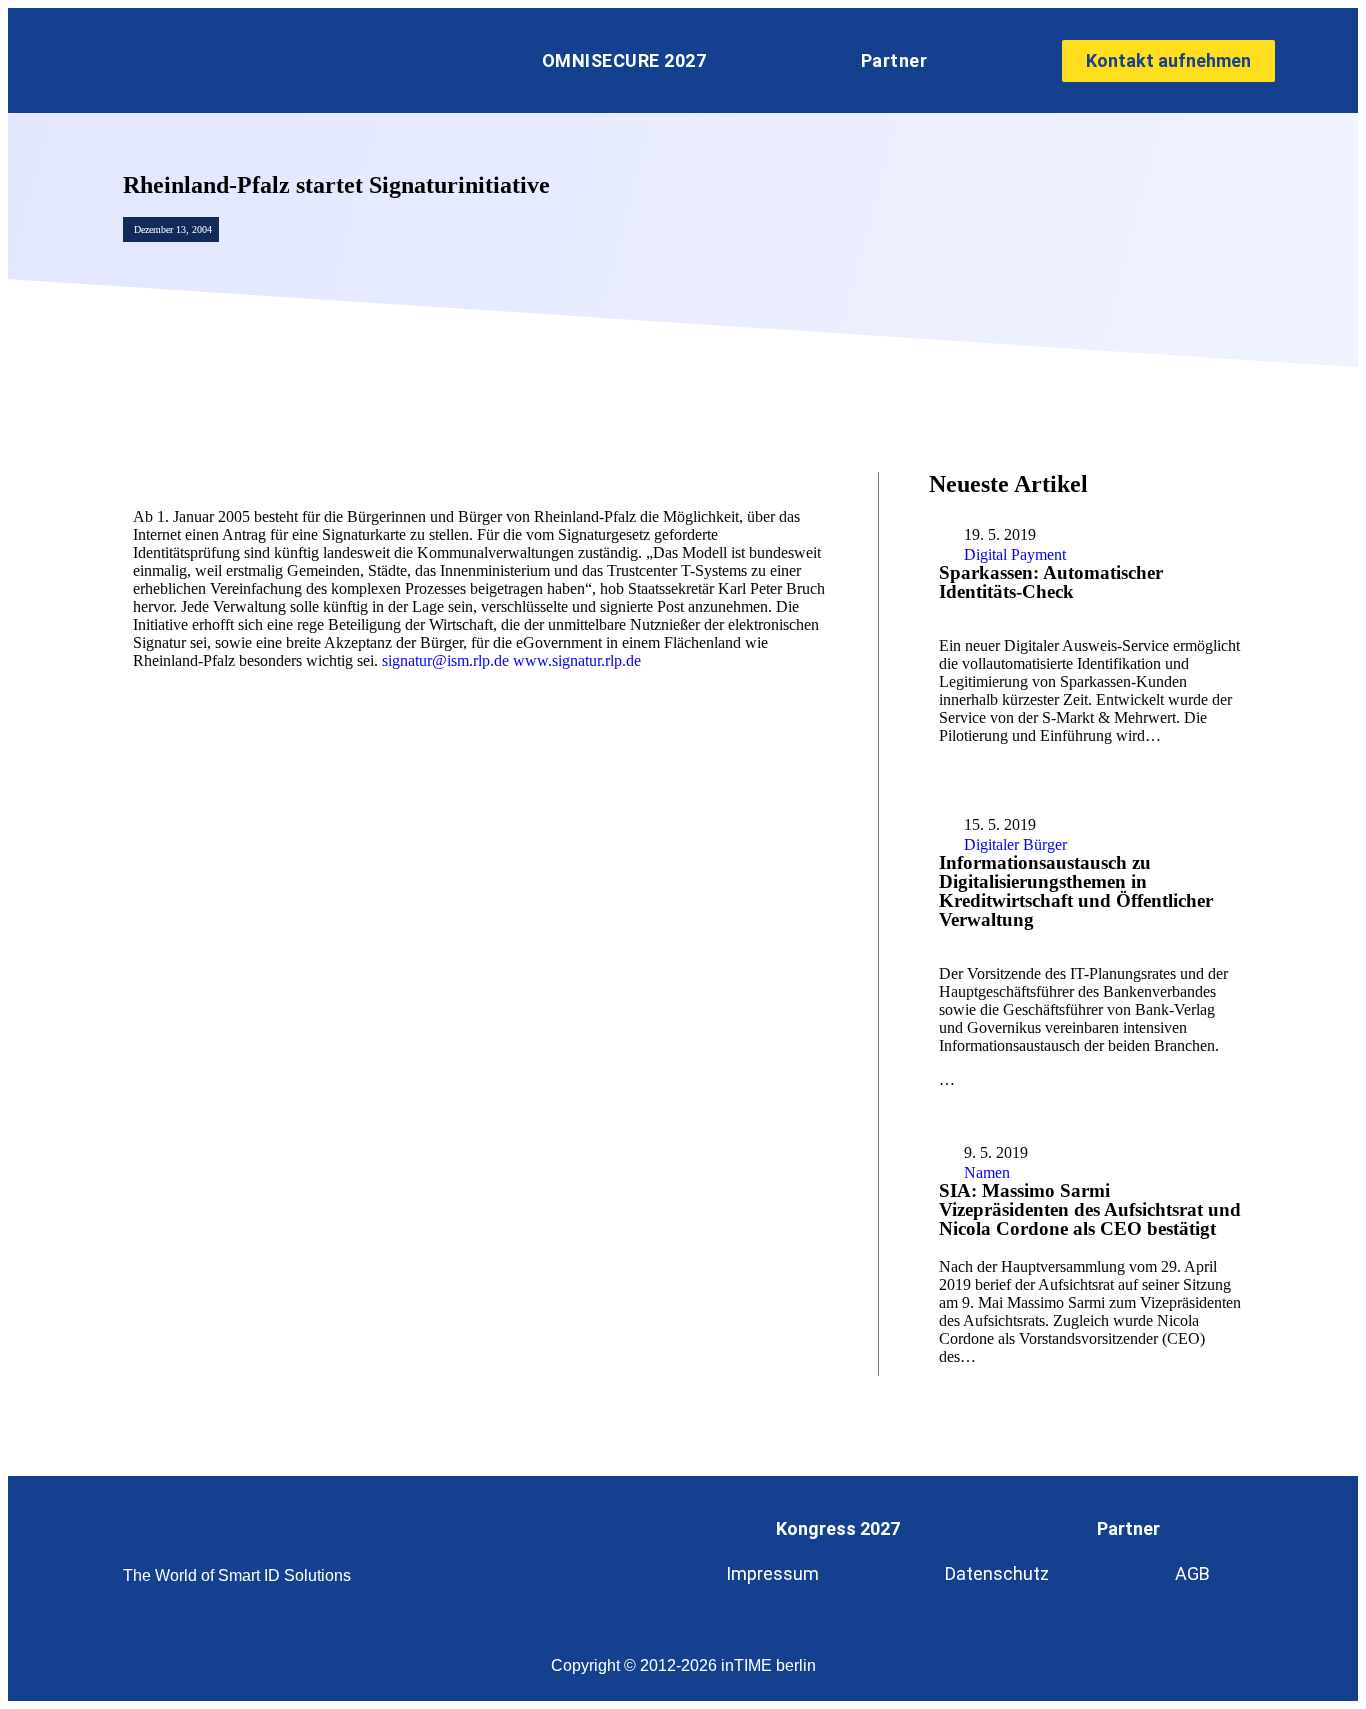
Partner (894, 60)
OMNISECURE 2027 (624, 60)
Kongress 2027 (838, 1528)
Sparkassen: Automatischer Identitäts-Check (1051, 582)
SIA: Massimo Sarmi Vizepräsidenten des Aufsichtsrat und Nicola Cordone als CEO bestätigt (1090, 1209)
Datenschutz (997, 1573)
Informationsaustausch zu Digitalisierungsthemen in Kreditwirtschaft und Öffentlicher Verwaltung (1076, 890)
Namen (987, 1172)
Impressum (772, 1573)
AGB (1192, 1573)
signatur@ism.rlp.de (445, 660)
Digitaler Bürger (1015, 844)
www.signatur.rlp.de (577, 660)
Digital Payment (1015, 554)
